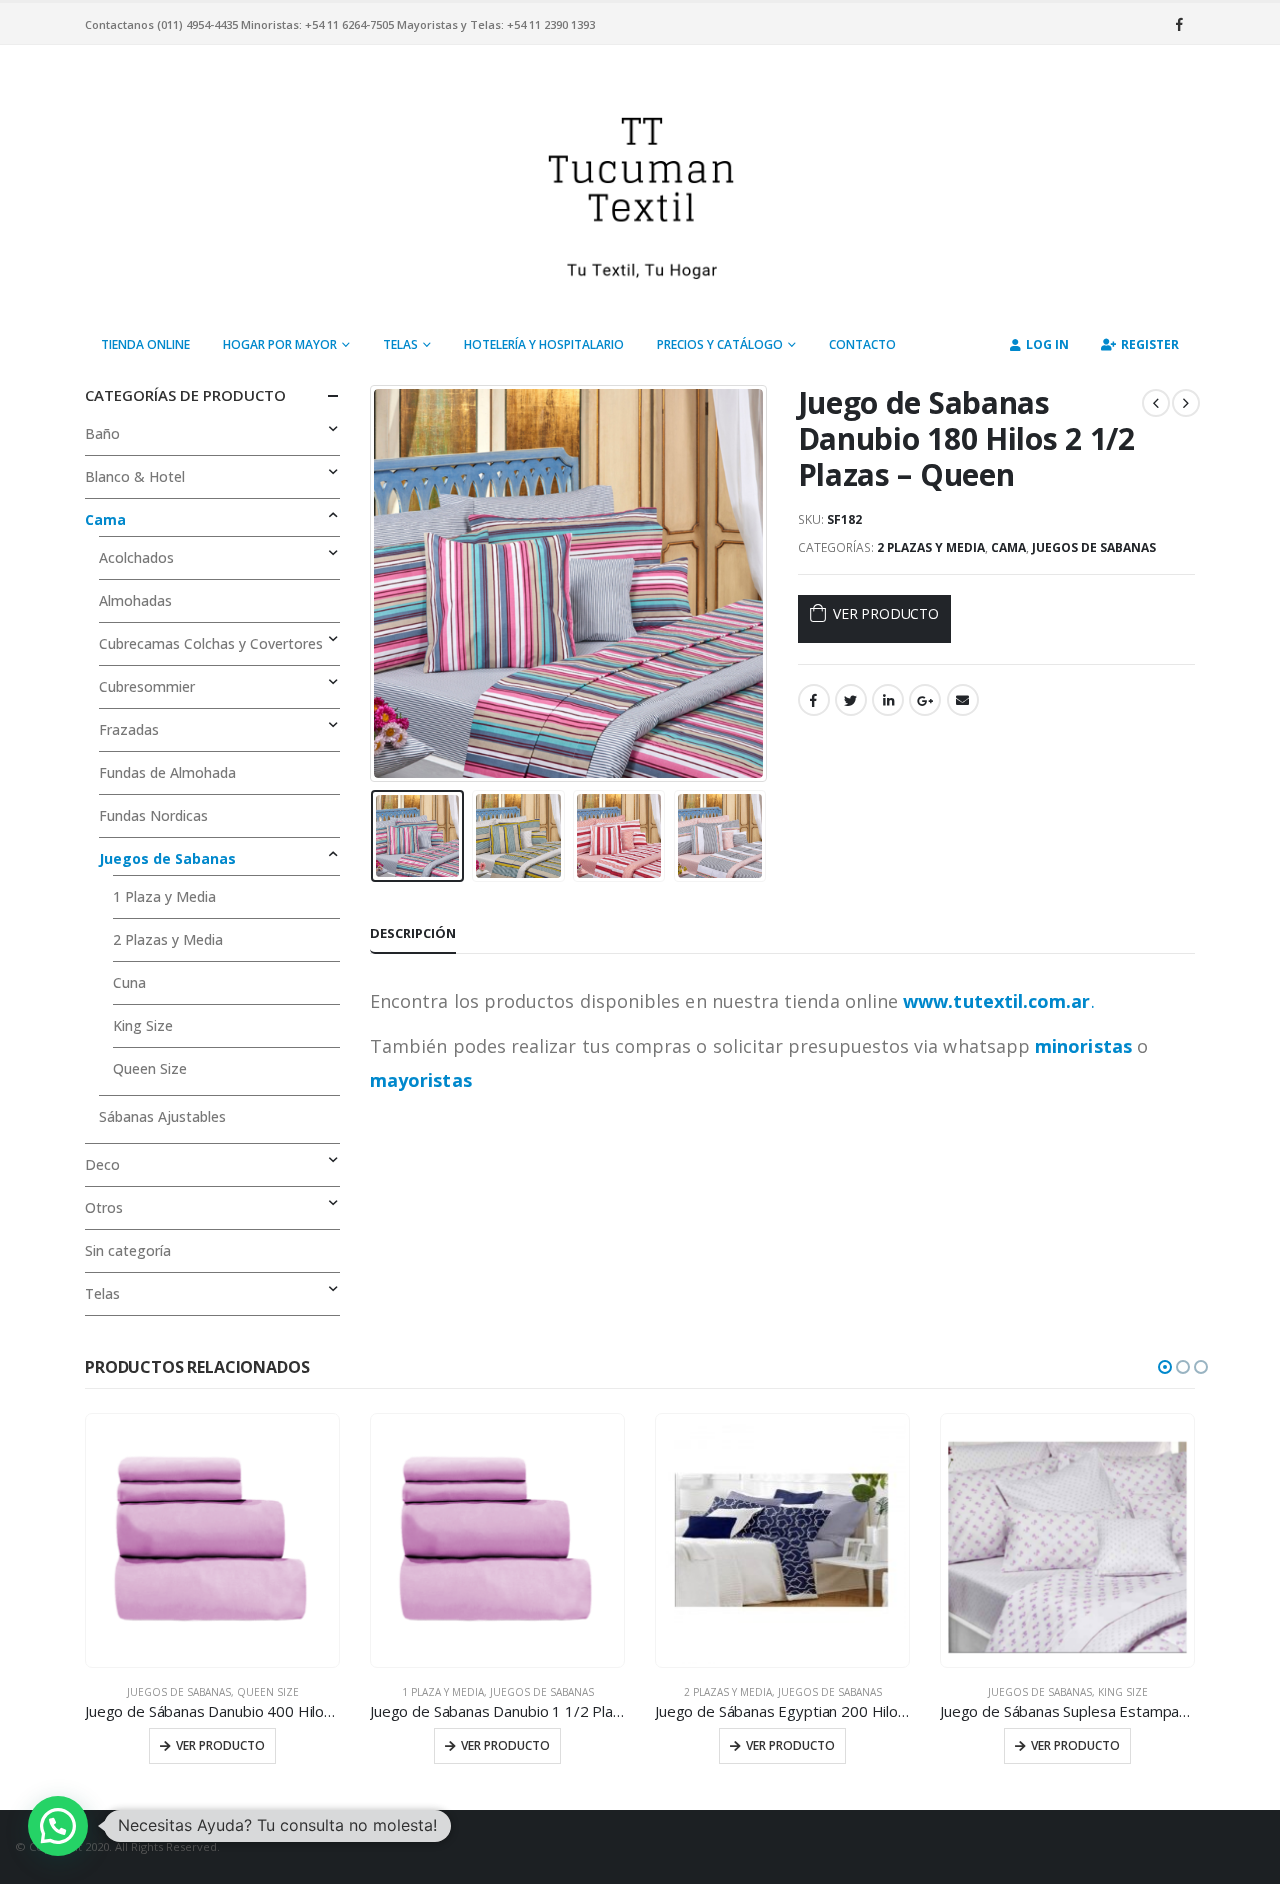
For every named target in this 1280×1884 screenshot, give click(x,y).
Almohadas (135, 600)
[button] (1165, 1367)
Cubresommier (147, 686)
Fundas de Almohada (167, 772)
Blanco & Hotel (135, 476)
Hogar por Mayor (280, 344)
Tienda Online (145, 344)
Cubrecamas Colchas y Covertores (211, 643)
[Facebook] (1179, 24)
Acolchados (136, 557)
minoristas (1083, 1046)
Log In (1047, 344)
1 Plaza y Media (164, 896)
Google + (925, 700)
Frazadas (129, 729)
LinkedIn (888, 700)
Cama (1008, 547)
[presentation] (375, 583)
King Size (143, 1025)
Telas (400, 344)
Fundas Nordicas (153, 815)
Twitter (851, 700)
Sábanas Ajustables (162, 1116)
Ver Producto (885, 613)
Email (963, 700)
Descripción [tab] (413, 933)
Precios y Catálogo (720, 344)
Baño (102, 433)
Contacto (862, 344)
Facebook (814, 700)
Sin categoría (128, 1250)
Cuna (129, 982)
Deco (102, 1164)
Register (1150, 344)
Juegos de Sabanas (1094, 547)
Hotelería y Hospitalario (544, 344)
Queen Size (150, 1068)
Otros (104, 1207)
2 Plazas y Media (931, 547)
